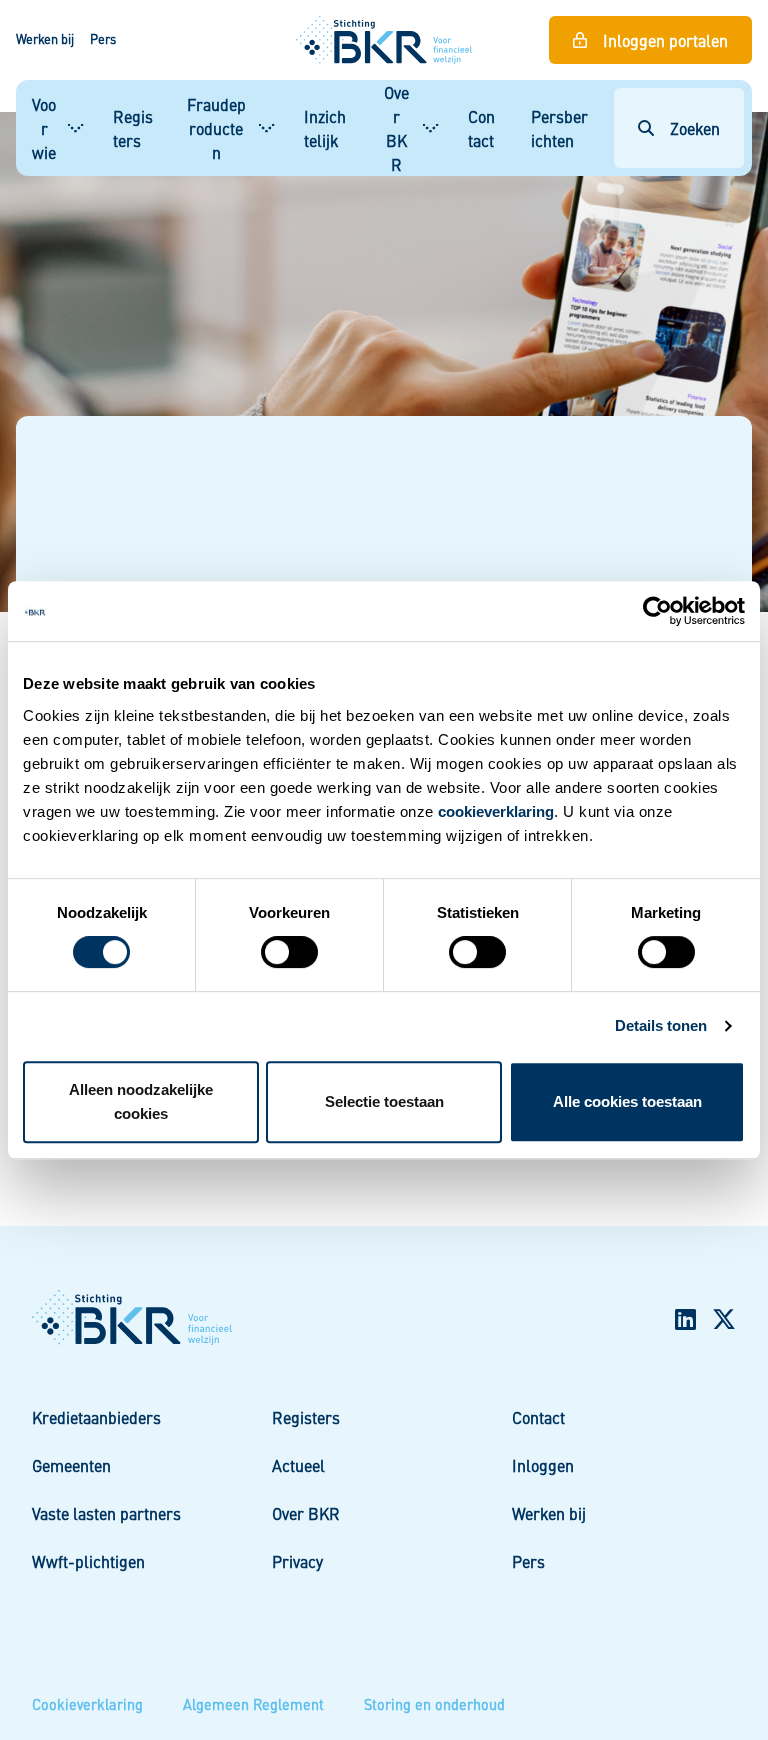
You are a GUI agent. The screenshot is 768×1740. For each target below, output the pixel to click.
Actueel (298, 1465)
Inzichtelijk (325, 128)
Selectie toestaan (384, 1101)
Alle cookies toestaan (627, 1101)
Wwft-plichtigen (88, 1561)
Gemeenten (71, 1465)
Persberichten (559, 128)
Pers (103, 39)
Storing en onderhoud (434, 1704)
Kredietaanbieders (96, 1417)
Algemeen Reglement (253, 1704)
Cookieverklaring (87, 1704)
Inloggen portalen (665, 40)
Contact (481, 128)
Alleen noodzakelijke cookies (141, 1101)
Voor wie (44, 128)
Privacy (297, 1561)
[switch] (289, 952)
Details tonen (661, 1025)
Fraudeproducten (216, 128)
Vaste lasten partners (106, 1513)
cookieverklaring (496, 811)
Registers (133, 128)
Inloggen (543, 1465)
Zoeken (695, 128)
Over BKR (396, 128)
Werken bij (45, 39)
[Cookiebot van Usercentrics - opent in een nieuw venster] (657, 611)
